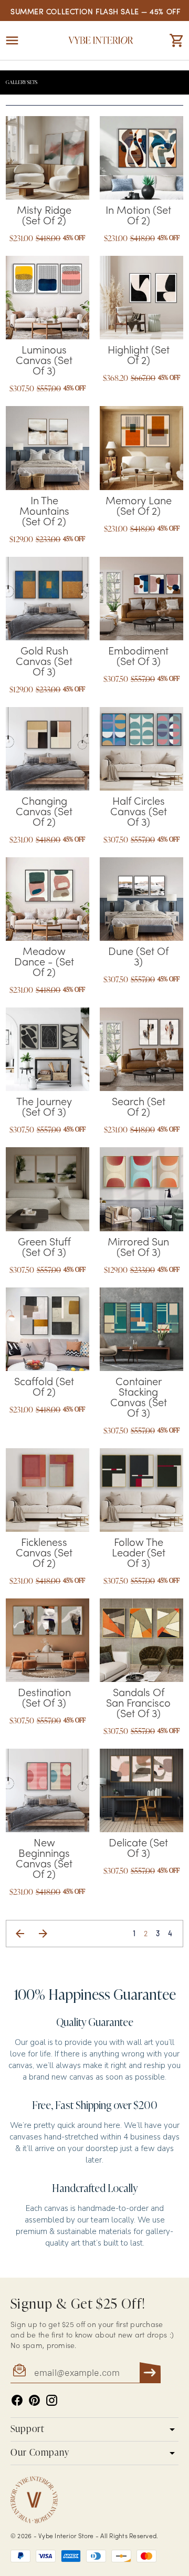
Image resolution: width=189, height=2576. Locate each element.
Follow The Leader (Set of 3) (139, 1554)
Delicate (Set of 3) (138, 1849)
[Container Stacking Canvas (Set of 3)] (141, 1329)
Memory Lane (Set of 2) (139, 507)
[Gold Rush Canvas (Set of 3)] (48, 599)
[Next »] (43, 1934)
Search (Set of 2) (139, 1108)
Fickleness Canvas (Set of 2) (44, 1554)
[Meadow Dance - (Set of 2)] (48, 899)
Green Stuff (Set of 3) (44, 1248)
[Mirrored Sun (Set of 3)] (141, 1189)
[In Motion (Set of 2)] (141, 158)
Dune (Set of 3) (138, 958)
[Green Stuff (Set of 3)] (48, 1189)
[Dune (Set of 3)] (141, 899)
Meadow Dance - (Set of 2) (44, 963)
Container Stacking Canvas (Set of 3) (139, 1398)
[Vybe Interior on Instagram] (52, 2400)
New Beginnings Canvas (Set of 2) (44, 1860)
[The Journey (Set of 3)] (48, 1049)
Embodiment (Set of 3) (138, 657)
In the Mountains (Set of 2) (44, 512)
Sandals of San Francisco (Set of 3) (138, 1704)
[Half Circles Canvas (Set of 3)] (141, 749)
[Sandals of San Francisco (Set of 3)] (141, 1640)
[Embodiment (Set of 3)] (141, 599)
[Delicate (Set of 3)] (141, 1790)
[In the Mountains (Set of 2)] (48, 448)
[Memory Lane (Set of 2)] (141, 448)
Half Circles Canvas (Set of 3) (139, 813)
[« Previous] (20, 1934)
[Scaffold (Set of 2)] (48, 1329)
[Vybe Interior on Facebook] (17, 2400)
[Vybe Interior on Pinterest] (34, 2400)
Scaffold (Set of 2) (44, 1388)
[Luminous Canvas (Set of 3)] (48, 298)
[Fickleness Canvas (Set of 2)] (48, 1490)
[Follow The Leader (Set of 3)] (141, 1490)
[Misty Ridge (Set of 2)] (48, 158)
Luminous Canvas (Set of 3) (44, 361)
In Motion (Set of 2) (138, 216)
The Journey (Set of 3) (44, 1108)
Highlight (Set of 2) (139, 356)
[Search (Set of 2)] (141, 1049)
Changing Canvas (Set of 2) (44, 813)
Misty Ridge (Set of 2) (44, 216)
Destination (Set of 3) (44, 1699)
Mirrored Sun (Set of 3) (138, 1248)
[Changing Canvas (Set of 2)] (48, 749)
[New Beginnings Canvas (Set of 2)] (48, 1790)
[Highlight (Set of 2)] (141, 298)
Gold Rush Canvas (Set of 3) (44, 662)
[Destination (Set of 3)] (48, 1640)
